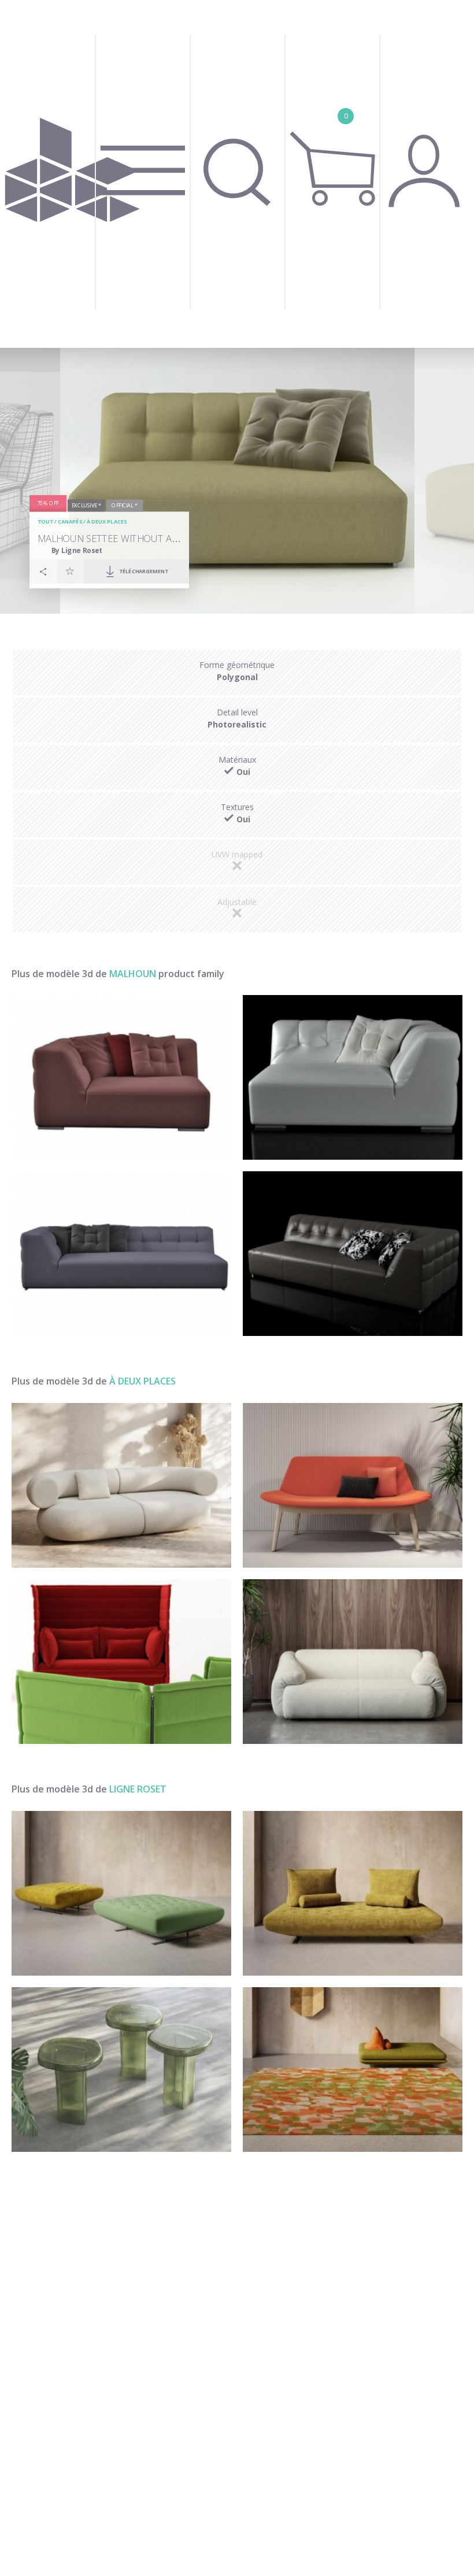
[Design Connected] (73, 174)
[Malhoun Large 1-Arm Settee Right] (121, 1254)
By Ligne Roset (77, 550)
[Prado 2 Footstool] (121, 1893)
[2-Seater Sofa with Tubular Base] (121, 1662)
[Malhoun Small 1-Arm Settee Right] (121, 1077)
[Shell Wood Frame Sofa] (353, 1485)
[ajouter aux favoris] (70, 571)
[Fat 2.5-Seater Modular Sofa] (121, 1485)
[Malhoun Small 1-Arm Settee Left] (353, 1077)
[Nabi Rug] (353, 2070)
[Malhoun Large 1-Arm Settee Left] (353, 1254)
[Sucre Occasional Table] (121, 2070)
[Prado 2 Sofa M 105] (353, 1893)
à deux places (107, 522)
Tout (45, 522)
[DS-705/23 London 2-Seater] (353, 1662)
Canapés (70, 522)
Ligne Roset (138, 1789)
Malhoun (133, 974)
